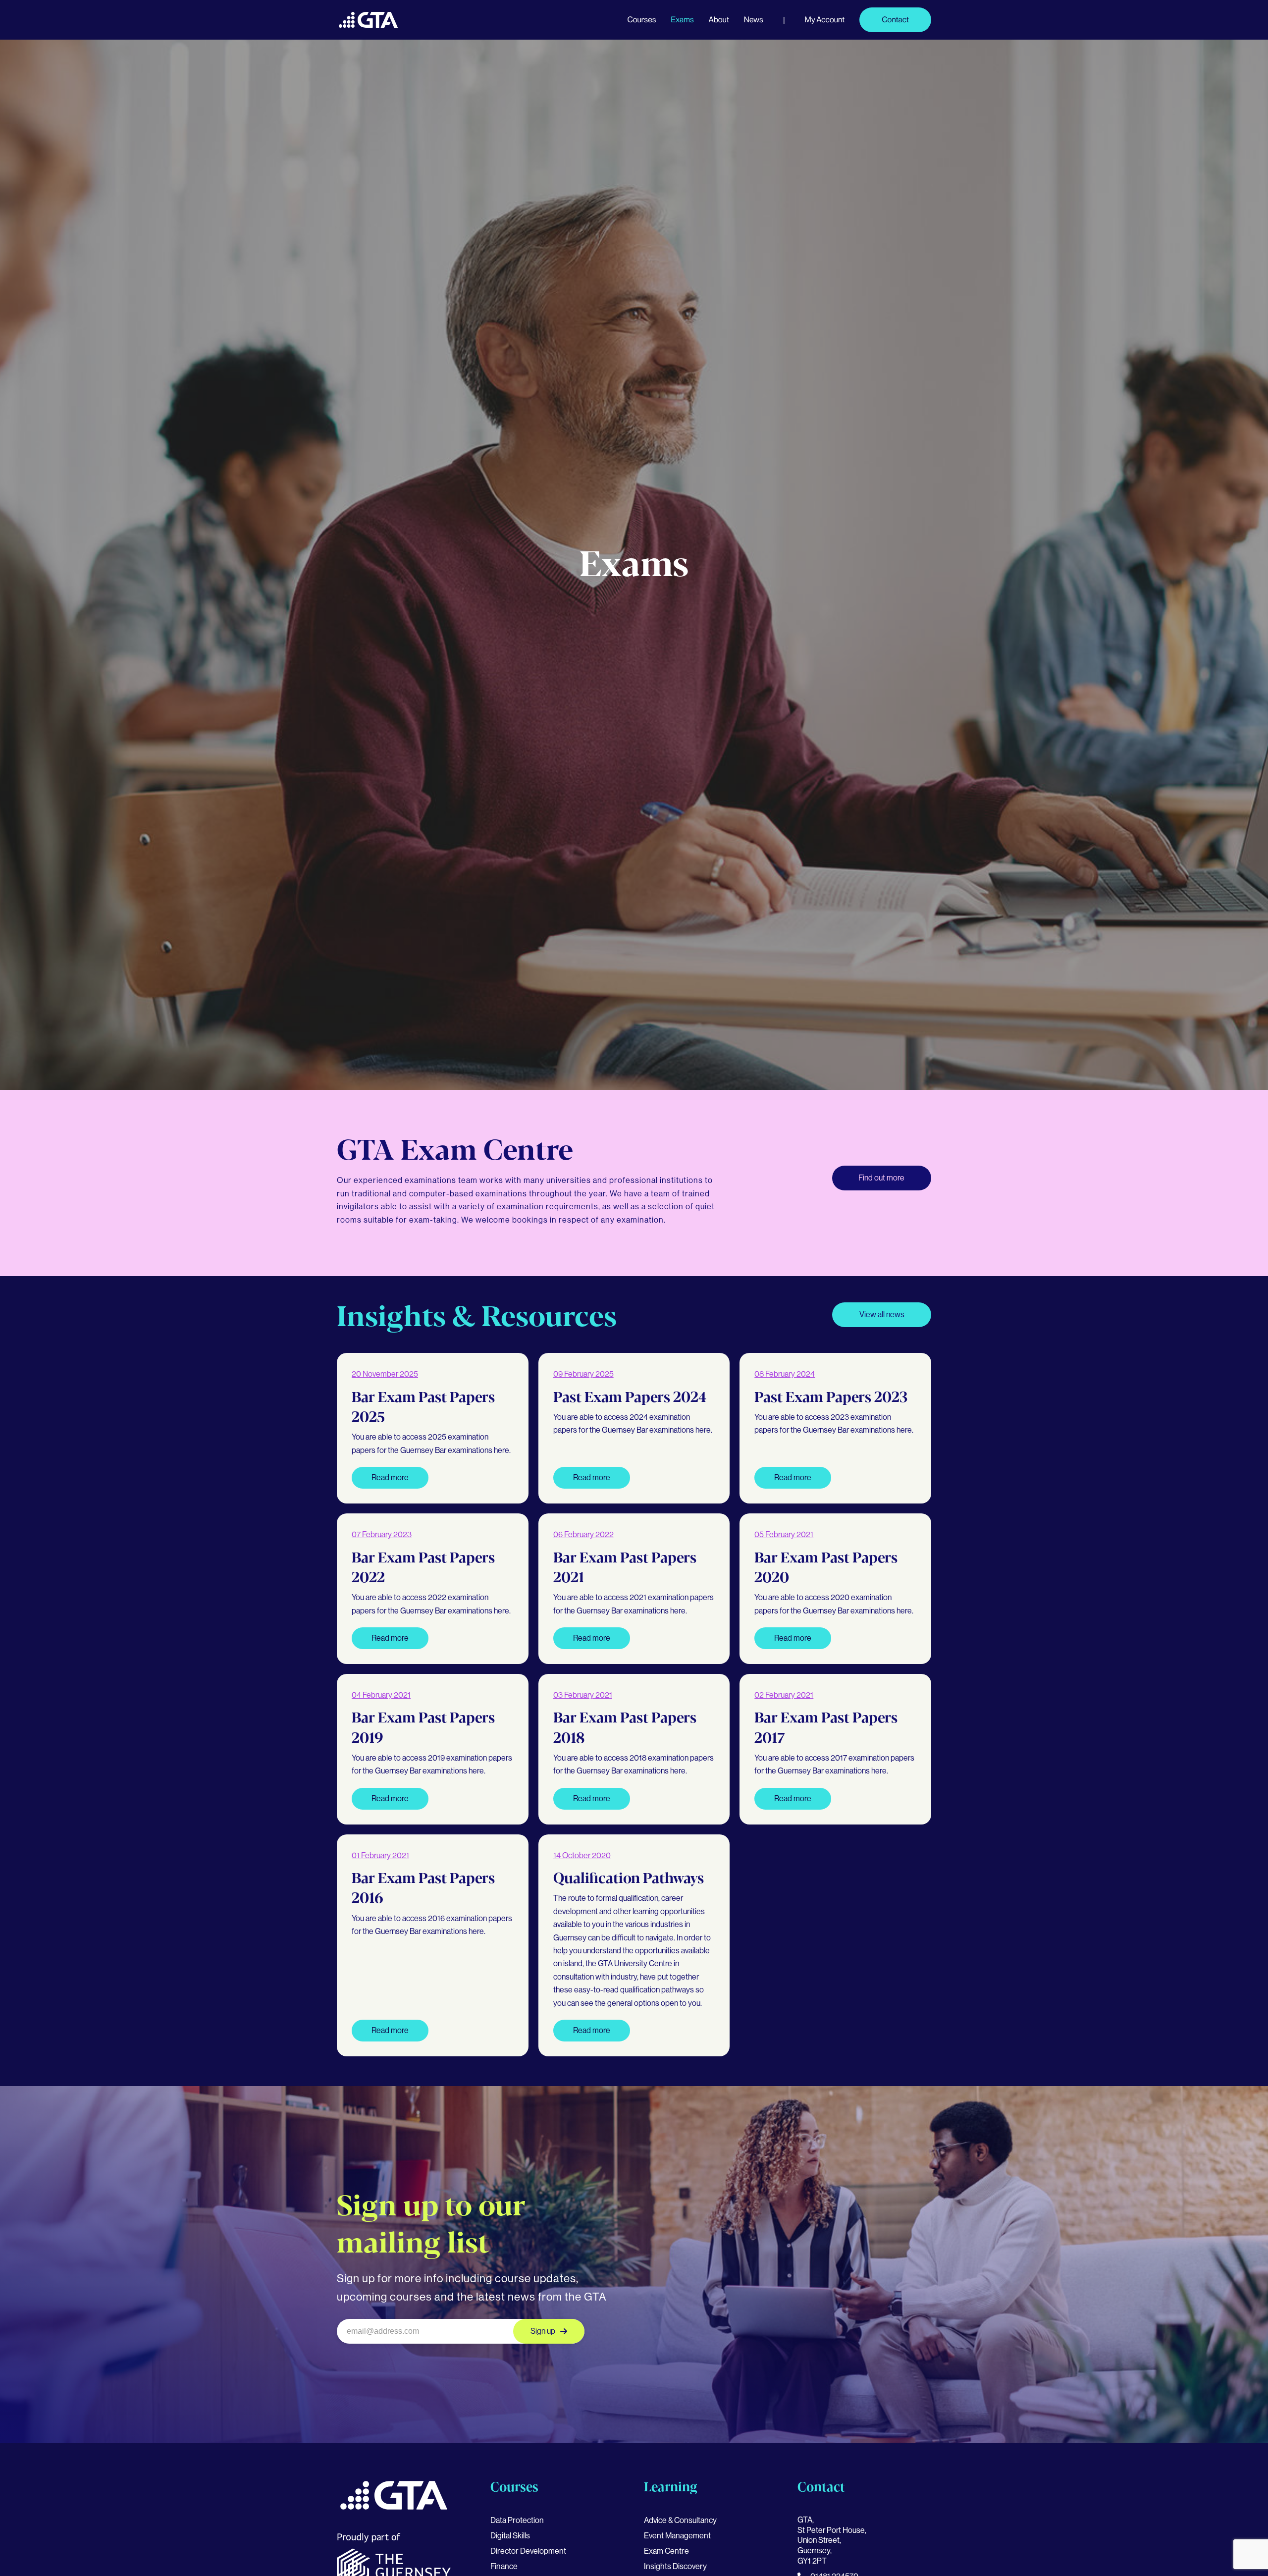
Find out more (881, 1178)
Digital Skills (510, 2536)
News (754, 20)
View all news (882, 1315)
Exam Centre (666, 2551)
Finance (504, 2566)
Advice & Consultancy (680, 2520)
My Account (825, 20)
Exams (682, 20)
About (719, 20)
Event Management (677, 2536)
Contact (895, 20)
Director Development (528, 2551)
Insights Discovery (675, 2566)
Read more (390, 1477)
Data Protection (517, 2520)
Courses (641, 20)
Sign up (543, 2331)
